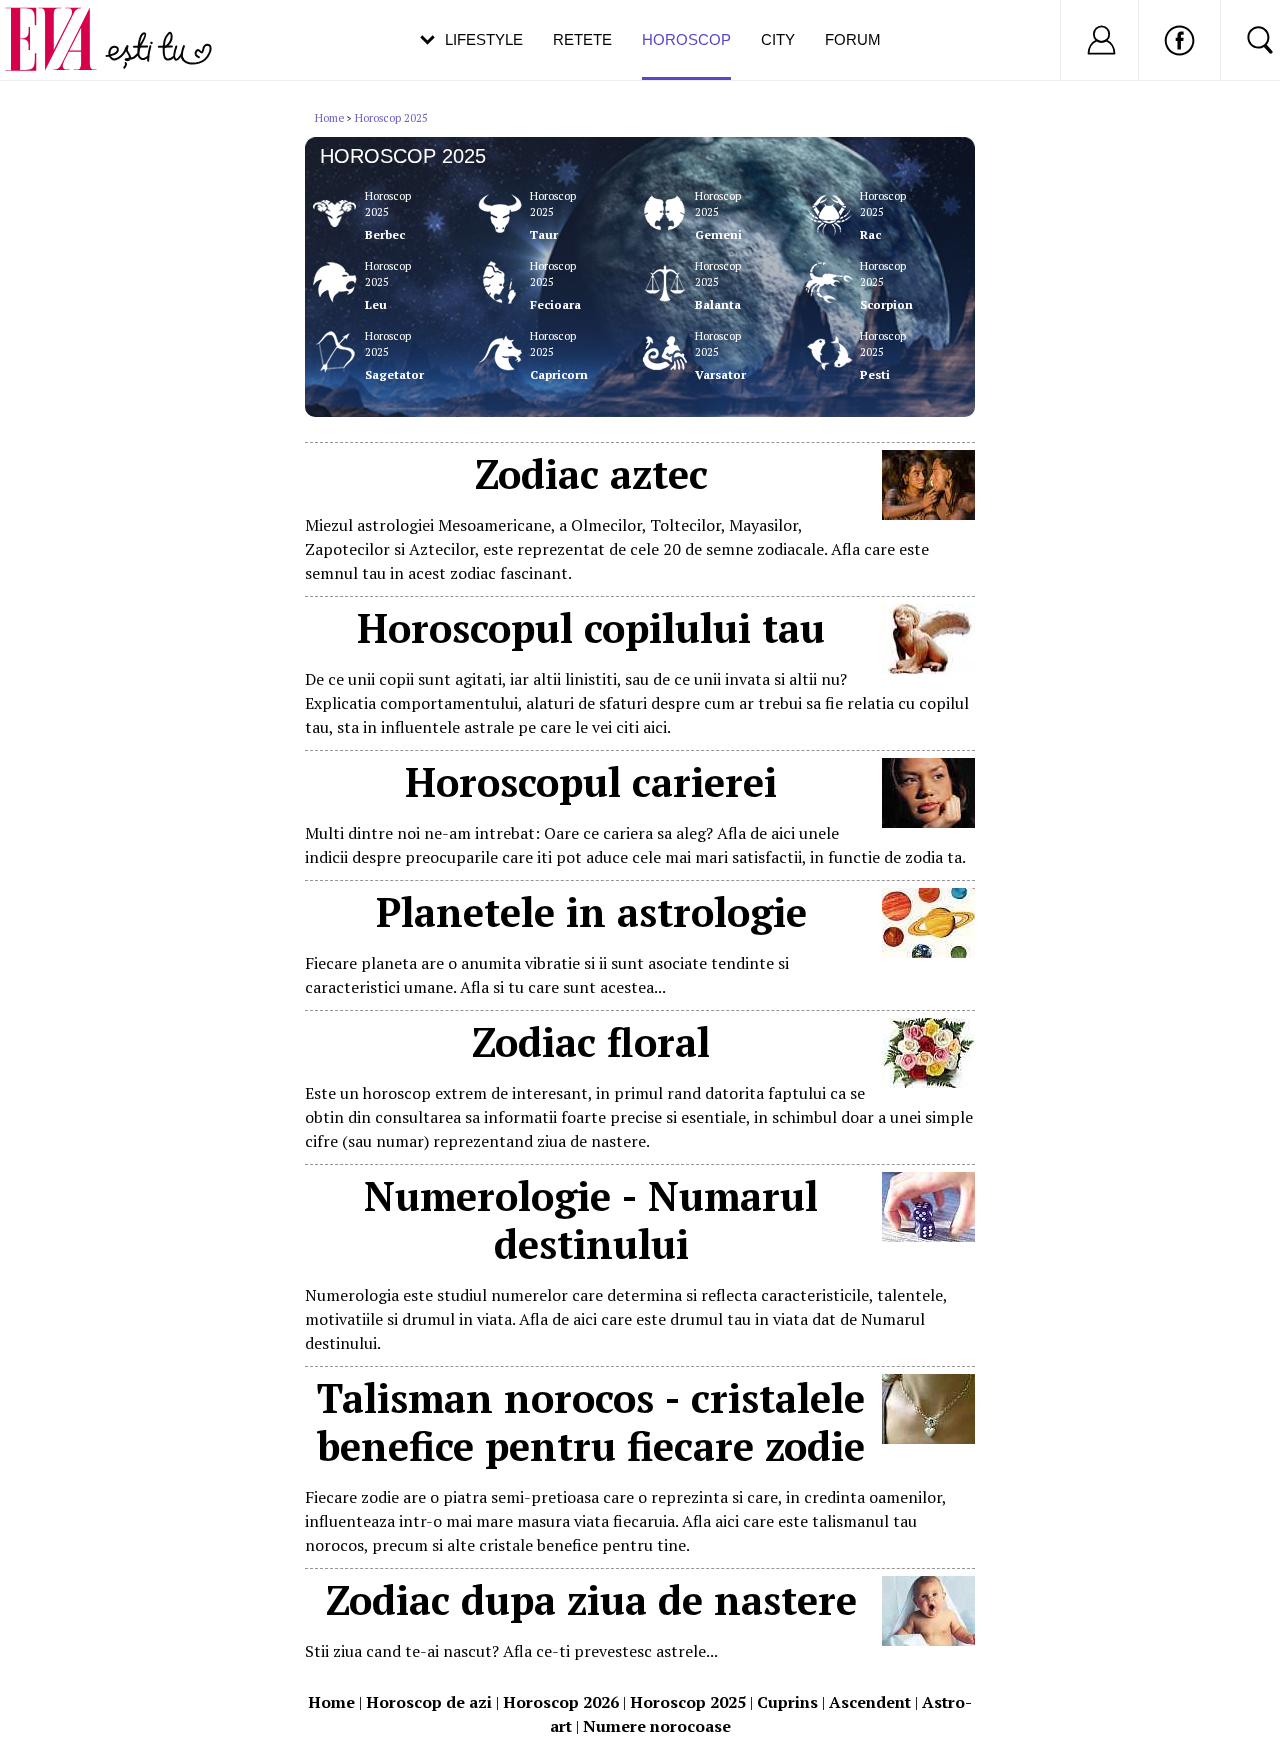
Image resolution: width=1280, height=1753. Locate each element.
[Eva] (62, 23)
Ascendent (870, 1702)
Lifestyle (484, 39)
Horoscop (686, 39)
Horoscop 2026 (561, 1702)
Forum (853, 39)
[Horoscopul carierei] (928, 822)
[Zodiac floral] (928, 1082)
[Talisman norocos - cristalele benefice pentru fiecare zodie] (928, 1438)
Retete (582, 39)
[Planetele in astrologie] (928, 952)
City (778, 39)
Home (329, 118)
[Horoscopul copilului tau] (928, 668)
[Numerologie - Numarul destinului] (928, 1236)
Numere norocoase (657, 1726)
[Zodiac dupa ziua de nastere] (928, 1640)
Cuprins (787, 1702)
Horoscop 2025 (391, 118)
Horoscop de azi (429, 1702)
